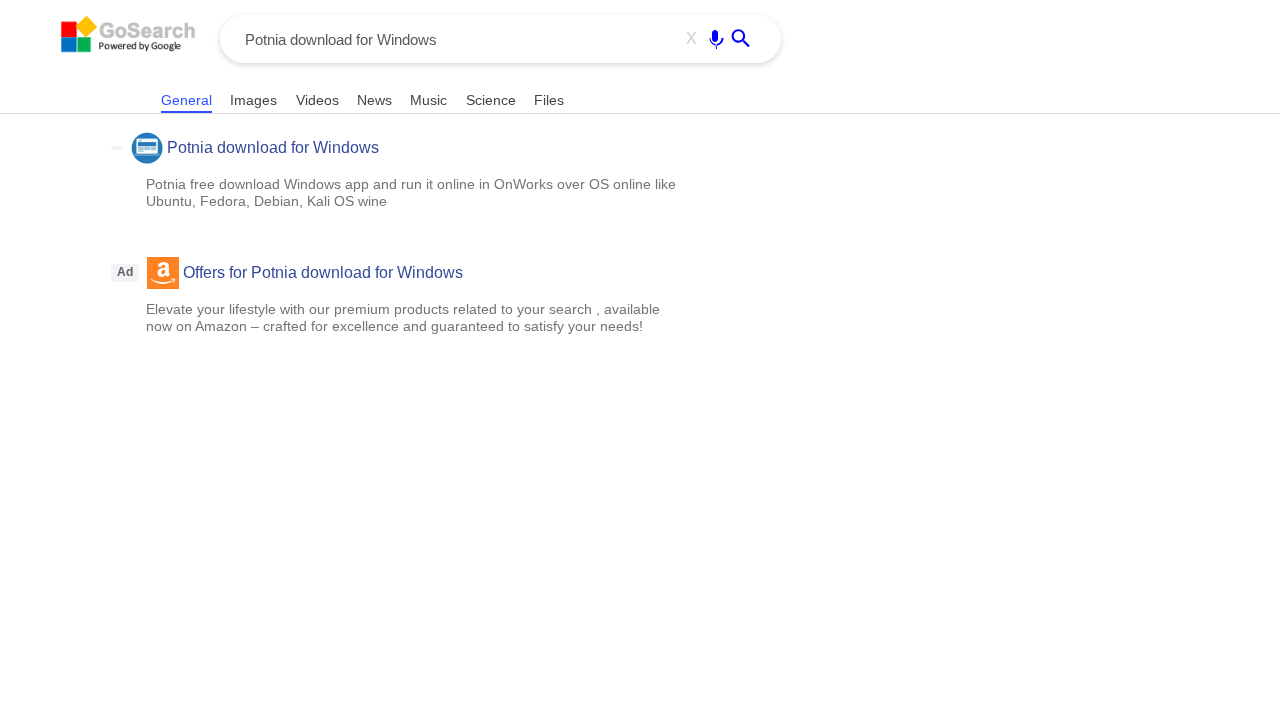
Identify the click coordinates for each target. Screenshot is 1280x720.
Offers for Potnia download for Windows (323, 272)
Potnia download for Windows (273, 147)
